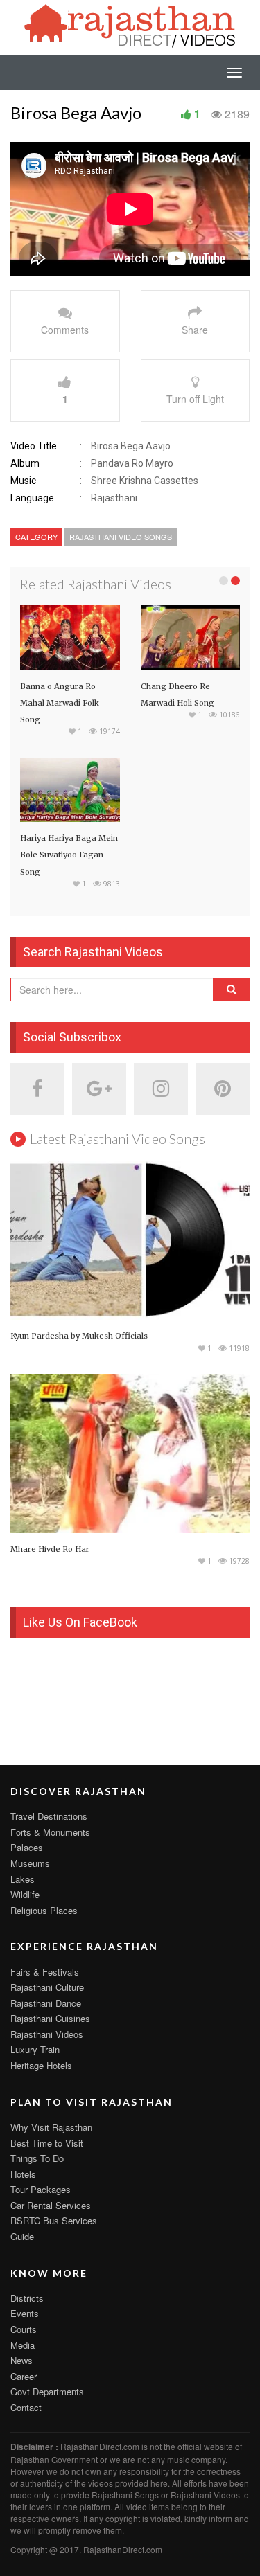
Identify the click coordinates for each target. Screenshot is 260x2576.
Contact (26, 2407)
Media (23, 2345)
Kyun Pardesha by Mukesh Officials (79, 1336)
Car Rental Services (51, 2205)
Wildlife (25, 1894)
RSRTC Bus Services (54, 2220)
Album (25, 463)
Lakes (23, 1879)
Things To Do (37, 2158)
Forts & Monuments (50, 1832)
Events (25, 2313)
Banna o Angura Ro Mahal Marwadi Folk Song (60, 703)
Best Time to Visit (47, 2143)
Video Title (34, 446)
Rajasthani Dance (46, 2003)
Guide (22, 2236)
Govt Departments (47, 2391)
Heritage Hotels (41, 2065)
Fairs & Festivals (45, 1972)
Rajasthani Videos (47, 2034)
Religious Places (44, 1910)
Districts (27, 2298)
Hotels (23, 2174)
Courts (24, 2329)
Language (32, 498)
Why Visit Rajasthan (51, 2127)
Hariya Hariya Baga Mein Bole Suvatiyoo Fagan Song (69, 855)
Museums (30, 1863)
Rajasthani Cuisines (50, 2018)
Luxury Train (35, 2049)
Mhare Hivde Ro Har (50, 1549)
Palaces (27, 1847)
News (21, 2360)
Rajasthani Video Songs (121, 537)
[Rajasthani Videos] (130, 23)
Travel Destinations (49, 1816)
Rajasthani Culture (47, 1987)
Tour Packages (41, 2189)
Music (23, 481)
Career (24, 2376)
